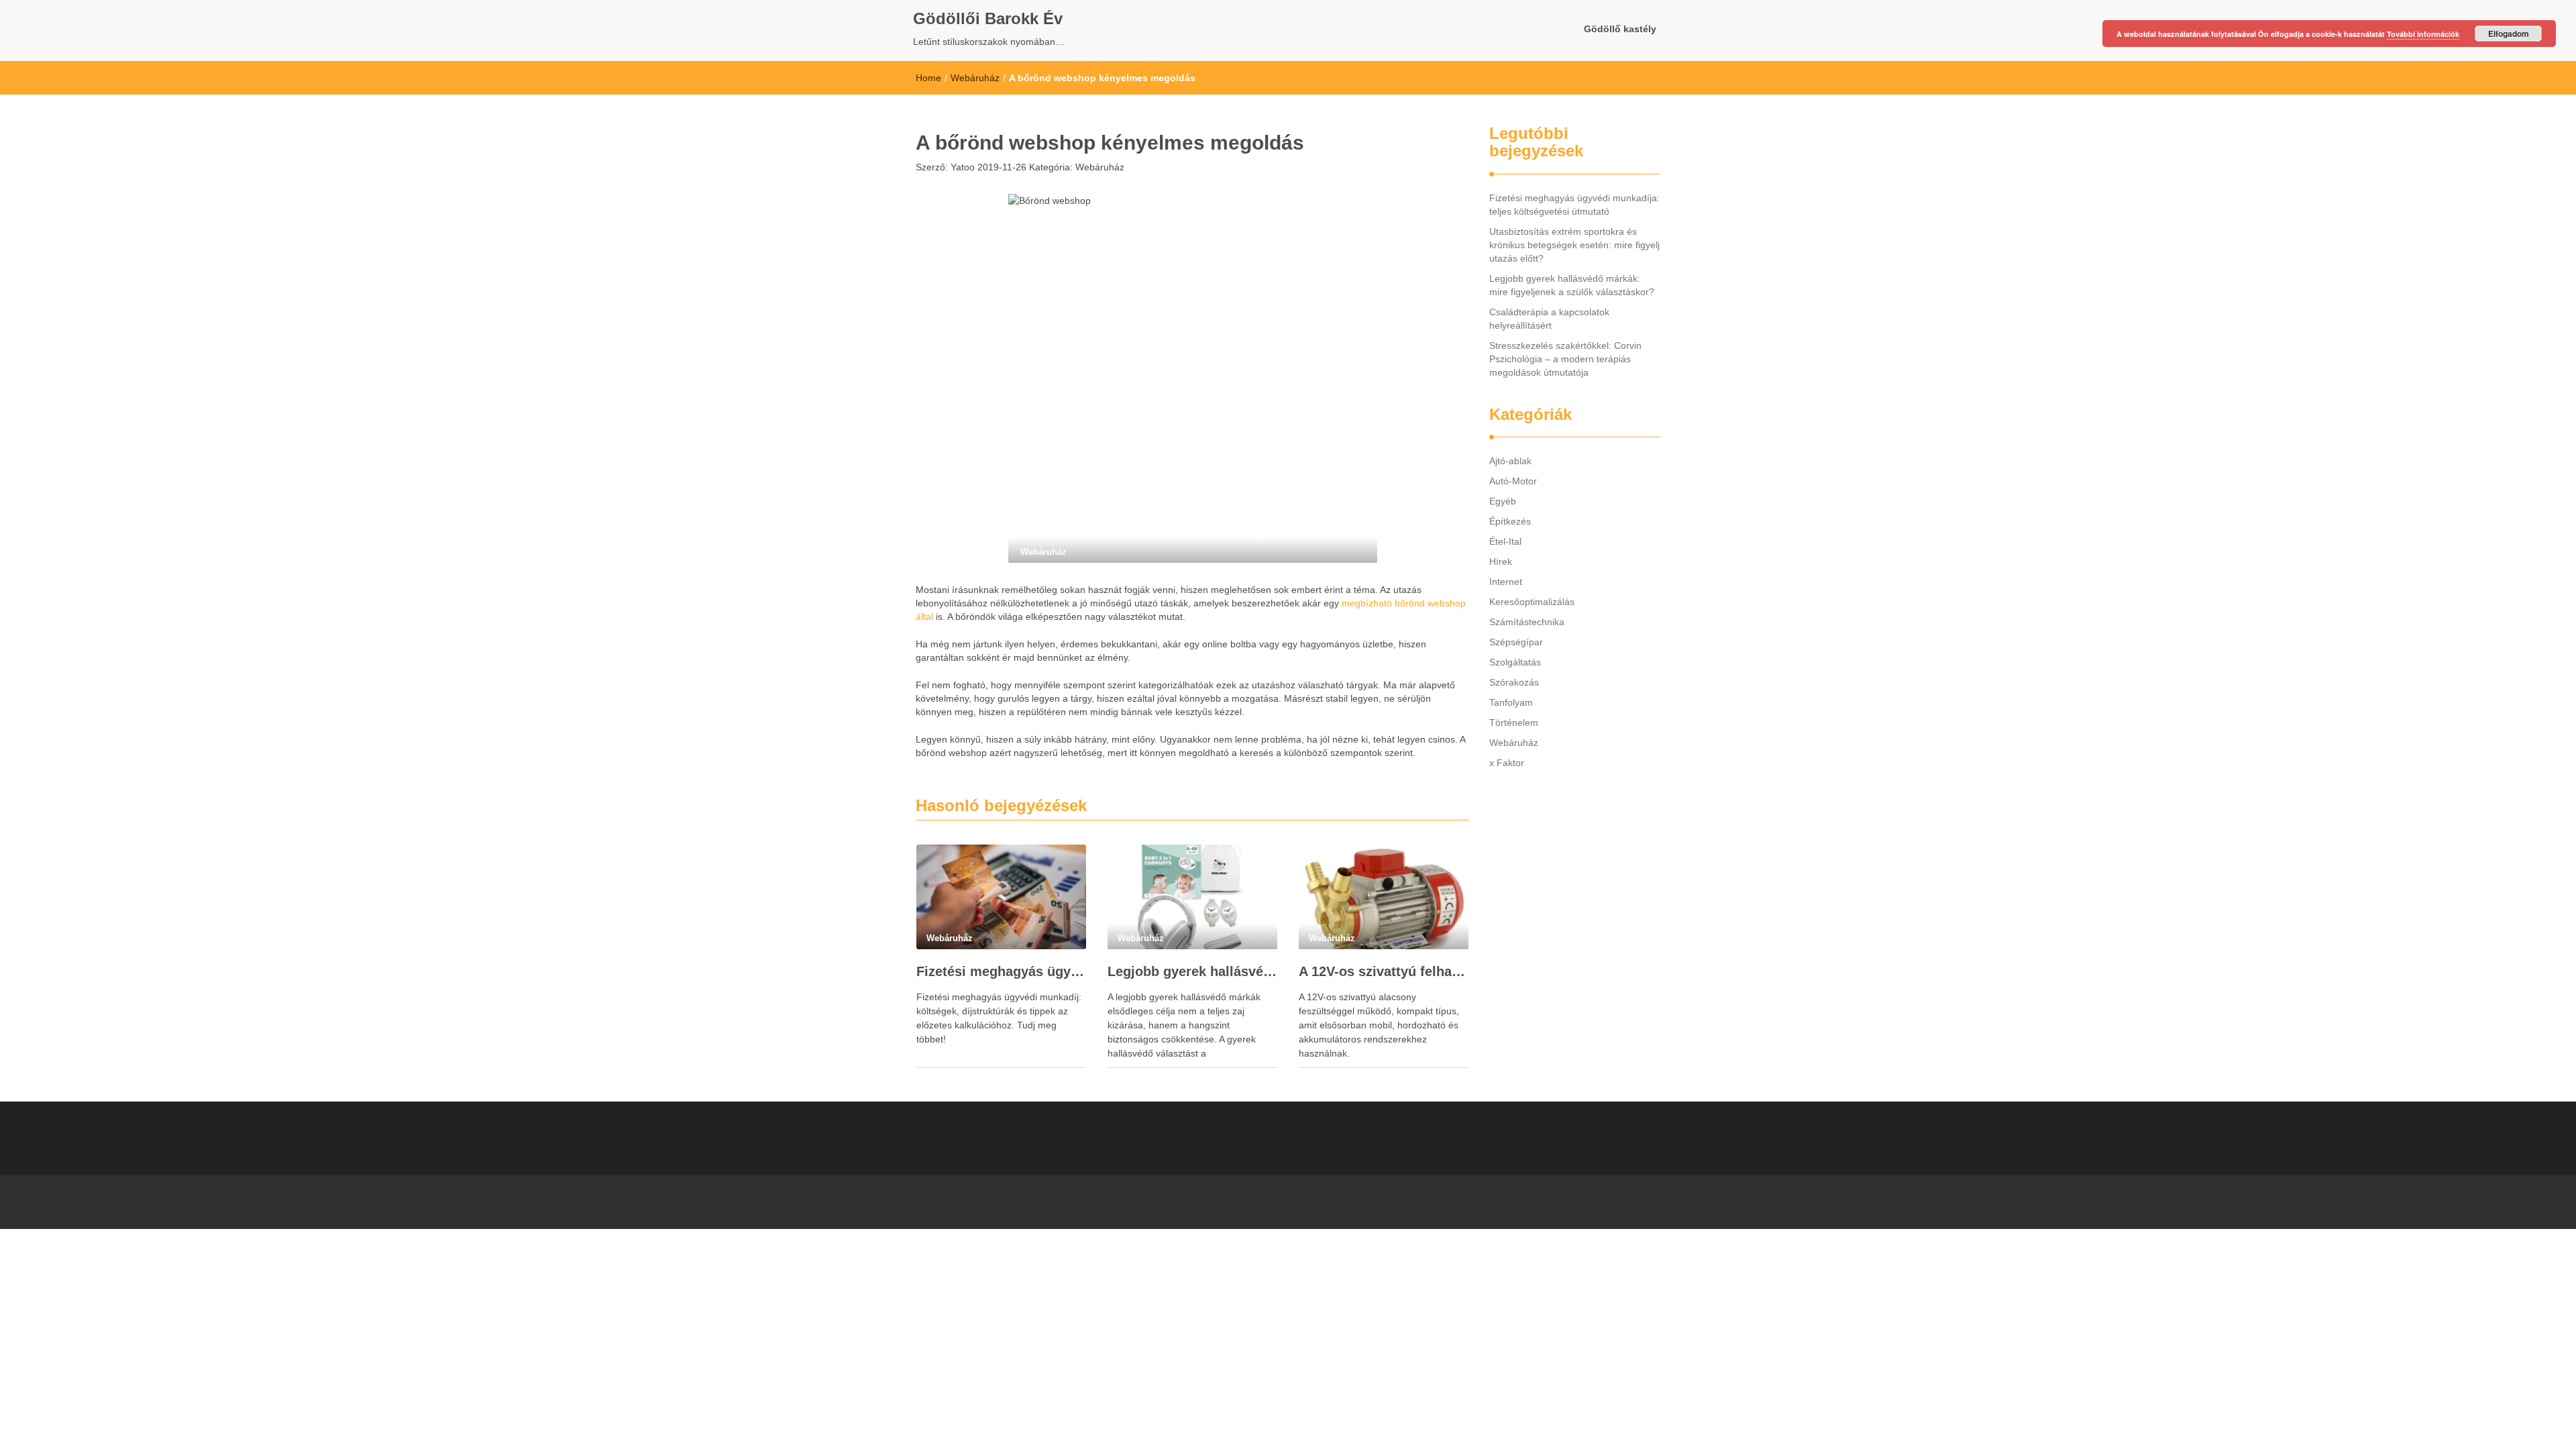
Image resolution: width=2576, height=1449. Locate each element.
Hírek (1501, 561)
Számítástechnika (1527, 622)
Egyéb (1503, 501)
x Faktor (1507, 763)
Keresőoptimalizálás (1532, 602)
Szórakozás (1514, 682)
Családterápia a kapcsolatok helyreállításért (1549, 319)
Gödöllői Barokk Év (988, 18)
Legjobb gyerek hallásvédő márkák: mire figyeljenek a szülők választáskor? (1192, 971)
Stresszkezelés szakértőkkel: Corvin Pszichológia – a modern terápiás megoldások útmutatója (1565, 359)
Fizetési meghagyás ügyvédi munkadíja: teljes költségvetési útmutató (1001, 971)
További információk (2423, 34)
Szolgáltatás (1515, 662)
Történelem (1514, 722)
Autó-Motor (1513, 481)
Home (928, 78)
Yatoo (961, 167)
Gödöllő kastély (1620, 29)
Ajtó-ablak (1510, 461)
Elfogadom (2509, 34)
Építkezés (1510, 521)
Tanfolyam (1511, 702)
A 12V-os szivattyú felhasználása (1384, 971)
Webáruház (975, 78)
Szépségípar (1516, 642)
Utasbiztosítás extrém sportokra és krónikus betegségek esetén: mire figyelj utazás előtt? (1574, 245)
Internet (1506, 582)
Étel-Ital (1505, 541)
